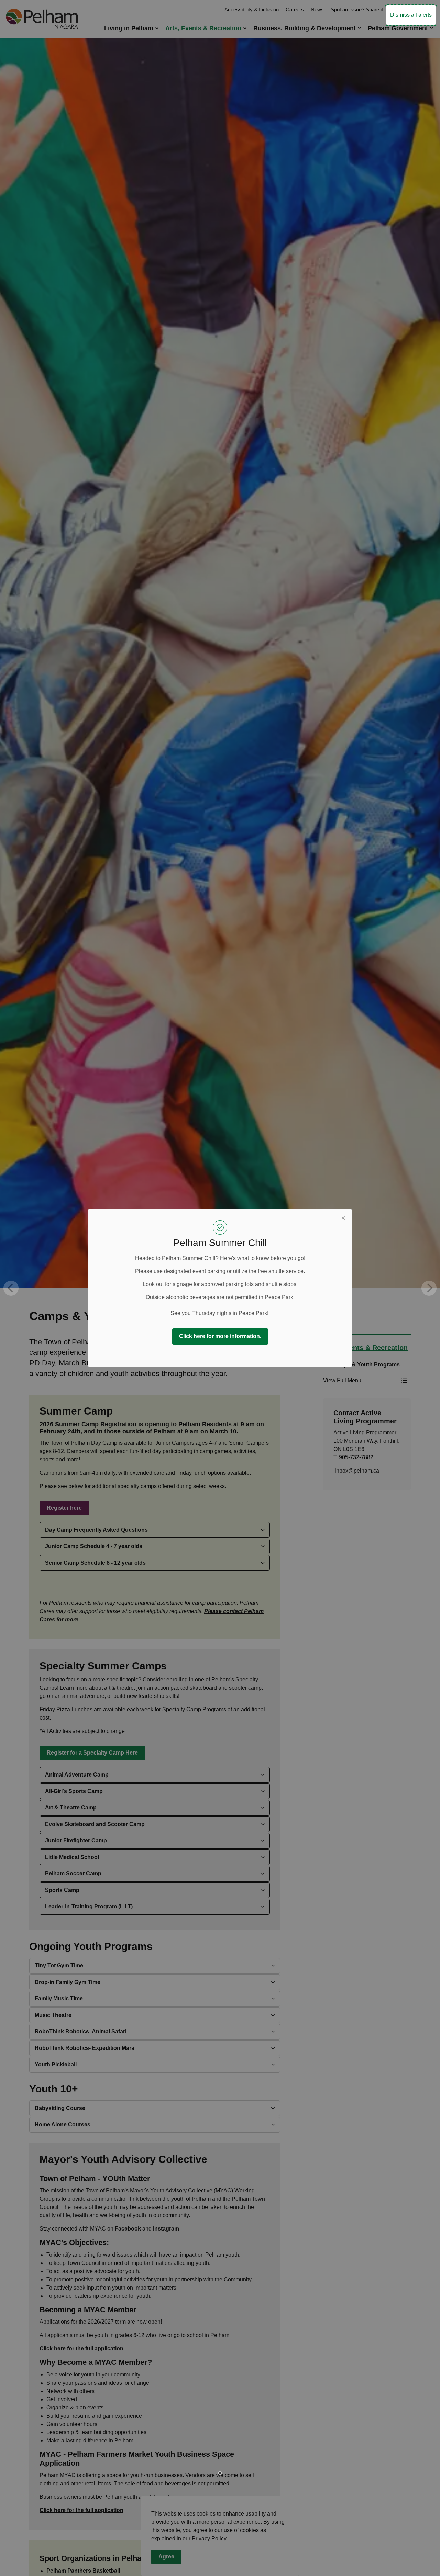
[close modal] (343, 1217)
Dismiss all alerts (411, 15)
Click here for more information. (220, 1336)
